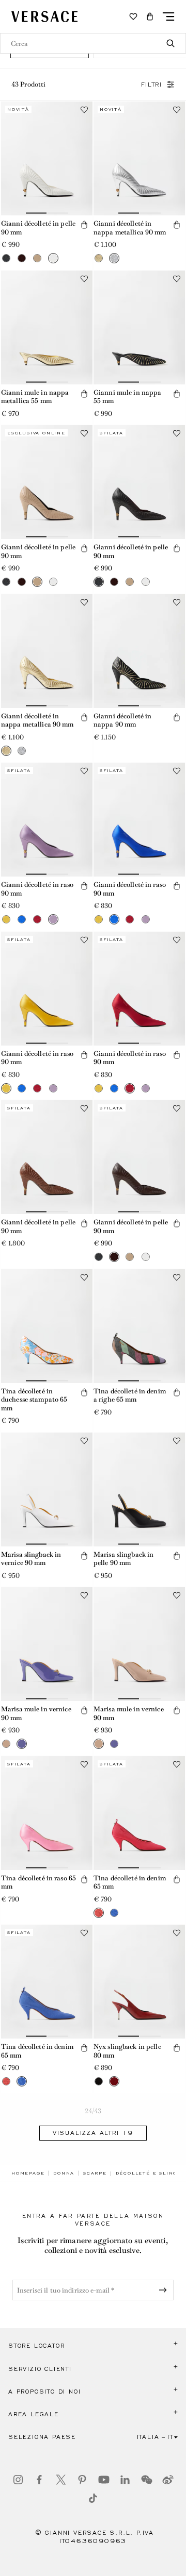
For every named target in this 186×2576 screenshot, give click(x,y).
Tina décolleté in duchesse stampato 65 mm (34, 1400)
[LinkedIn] (125, 2480)
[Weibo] (168, 2480)
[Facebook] (39, 2480)
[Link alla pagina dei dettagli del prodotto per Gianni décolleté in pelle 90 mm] (47, 158)
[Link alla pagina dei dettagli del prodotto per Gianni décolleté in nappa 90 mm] (139, 651)
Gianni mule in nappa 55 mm (127, 397)
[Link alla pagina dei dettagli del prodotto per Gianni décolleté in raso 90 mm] (47, 820)
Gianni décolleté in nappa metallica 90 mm (130, 228)
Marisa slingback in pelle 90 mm (123, 1559)
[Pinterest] (82, 2480)
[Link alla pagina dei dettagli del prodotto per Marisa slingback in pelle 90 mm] (139, 1489)
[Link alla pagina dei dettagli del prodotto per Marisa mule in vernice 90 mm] (47, 1644)
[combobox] (93, 43)
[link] (28, 2173)
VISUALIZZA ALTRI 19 (93, 2133)
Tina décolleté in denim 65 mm (130, 1882)
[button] (150, 16)
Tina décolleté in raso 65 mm (38, 1882)
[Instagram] (18, 2480)
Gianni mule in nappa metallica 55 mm (35, 397)
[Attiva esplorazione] (168, 16)
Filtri (152, 85)
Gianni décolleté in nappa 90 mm (122, 720)
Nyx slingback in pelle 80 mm (127, 2051)
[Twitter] (61, 2480)
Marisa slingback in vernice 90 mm (31, 1559)
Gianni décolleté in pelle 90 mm (38, 228)
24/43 (93, 2111)
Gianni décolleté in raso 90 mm (37, 889)
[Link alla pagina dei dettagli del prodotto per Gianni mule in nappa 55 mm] (139, 327)
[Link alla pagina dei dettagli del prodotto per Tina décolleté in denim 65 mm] (139, 1813)
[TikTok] (93, 2498)
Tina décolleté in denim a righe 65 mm (130, 1395)
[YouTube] (104, 2480)
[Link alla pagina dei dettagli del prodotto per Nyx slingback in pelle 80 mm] (139, 1982)
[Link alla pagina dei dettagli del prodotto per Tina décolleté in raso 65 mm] (47, 1813)
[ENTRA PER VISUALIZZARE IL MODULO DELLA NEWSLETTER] (165, 2290)
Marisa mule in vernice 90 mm (36, 1713)
